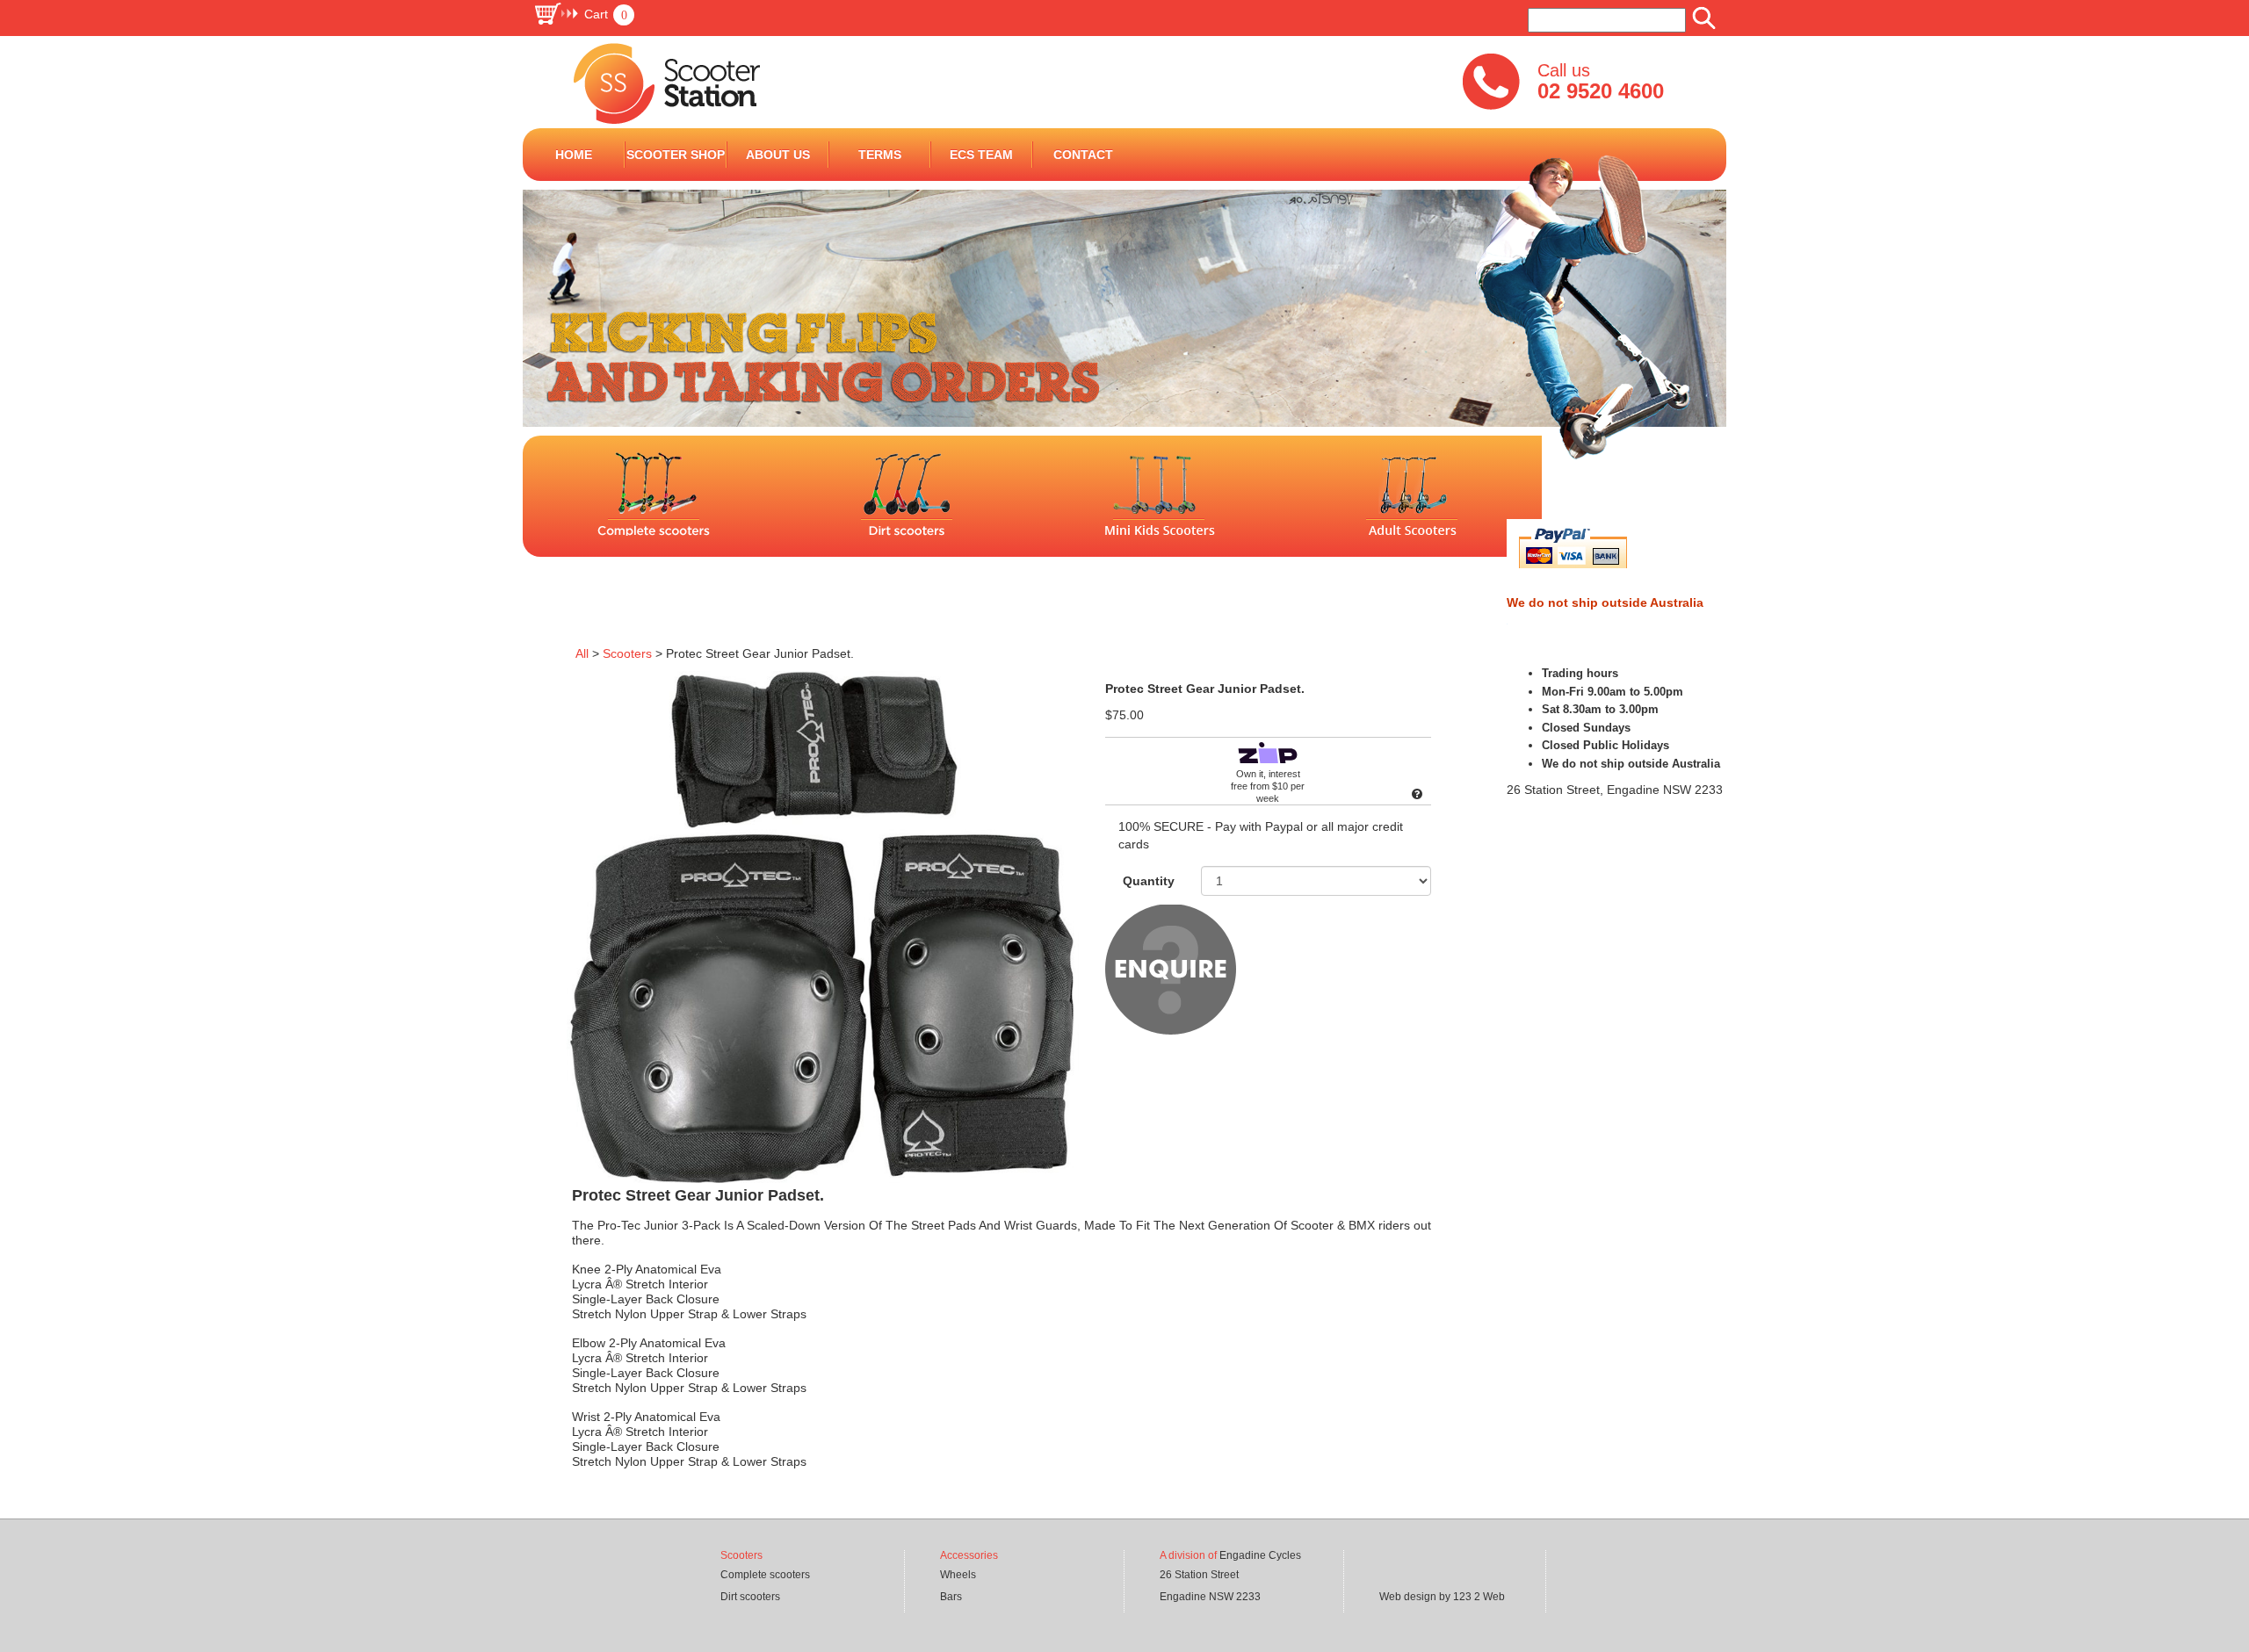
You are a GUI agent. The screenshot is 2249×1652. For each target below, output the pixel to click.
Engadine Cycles (1260, 1555)
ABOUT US (778, 155)
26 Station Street (1199, 1575)
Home (574, 155)
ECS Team (981, 155)
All (582, 653)
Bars (951, 1597)
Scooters (627, 653)
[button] (584, 14)
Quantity (1149, 881)
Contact (1083, 155)
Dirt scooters (750, 1597)
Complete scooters (765, 1575)
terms (880, 155)
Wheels (958, 1575)
